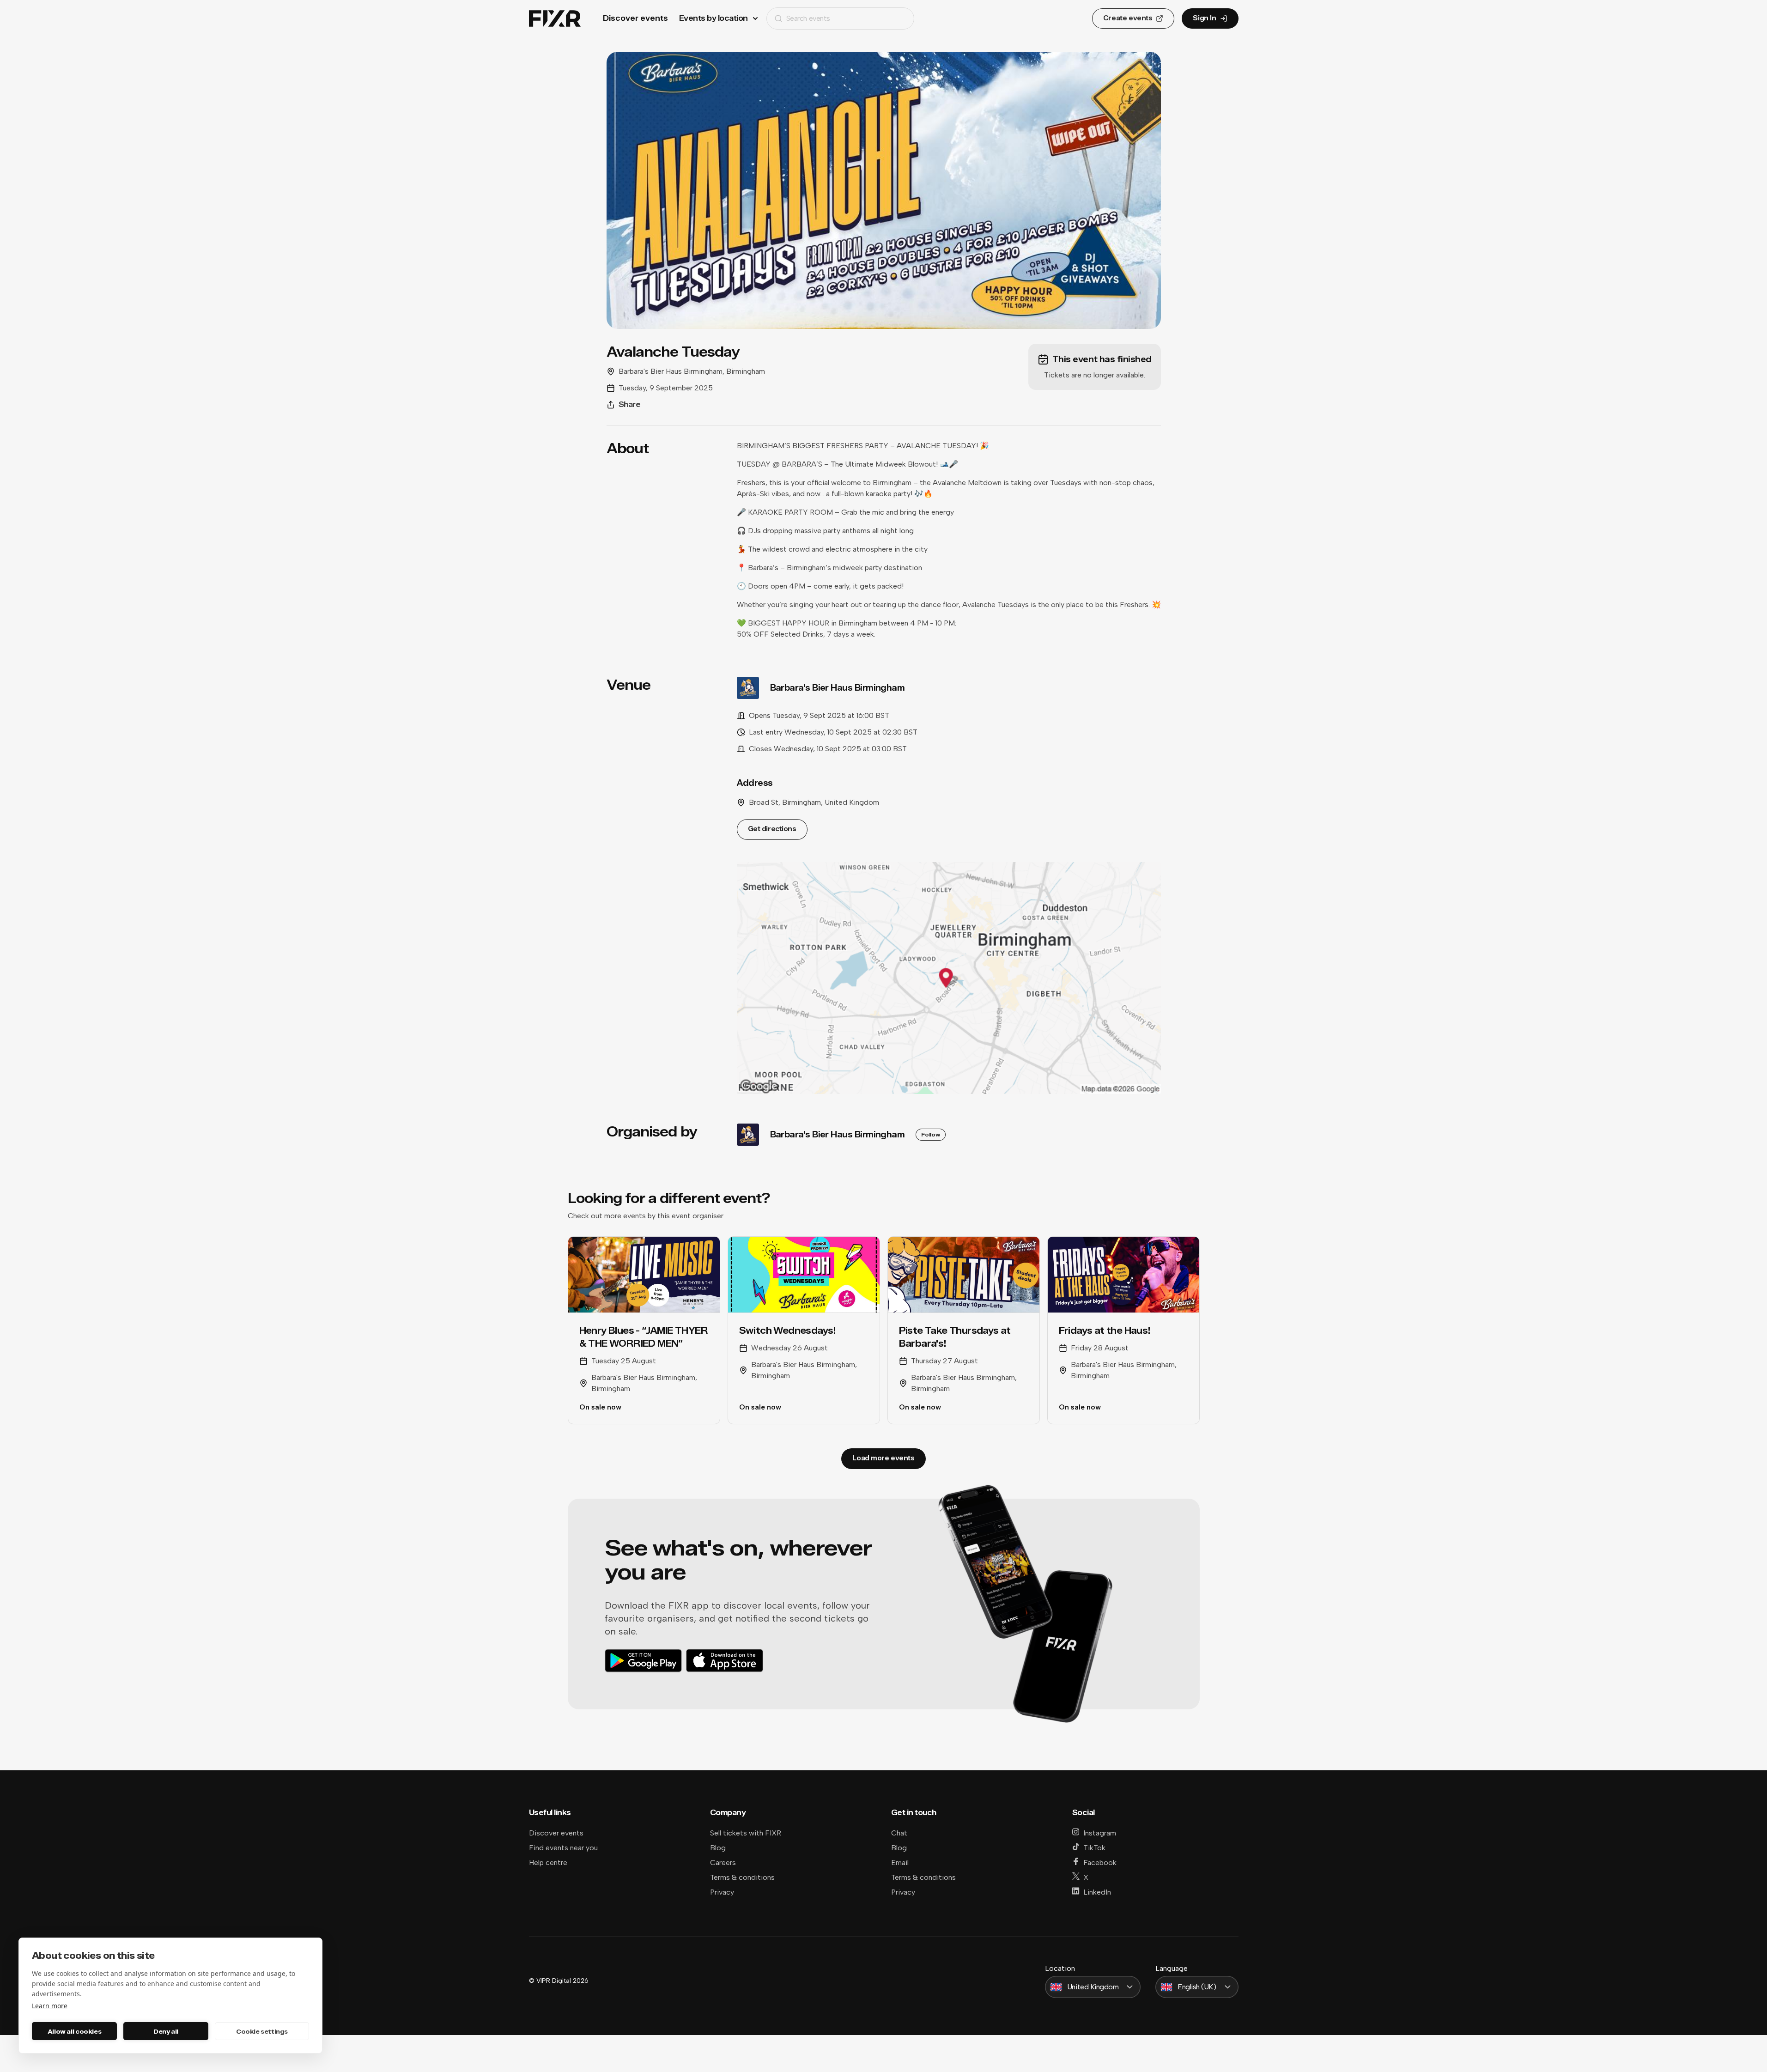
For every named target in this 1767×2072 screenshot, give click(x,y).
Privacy (722, 1892)
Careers (723, 1862)
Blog (718, 1848)
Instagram (1100, 1833)
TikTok (1094, 1848)
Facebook (1100, 1862)
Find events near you (563, 1848)
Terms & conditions (742, 1877)
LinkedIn (1097, 1892)
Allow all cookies (74, 2031)
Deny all (166, 2031)
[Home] (555, 19)
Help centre (548, 1862)
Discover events (635, 18)
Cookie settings (262, 2031)
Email (900, 1862)
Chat (899, 1833)
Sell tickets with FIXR (746, 1833)
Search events (808, 18)
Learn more (50, 2006)
